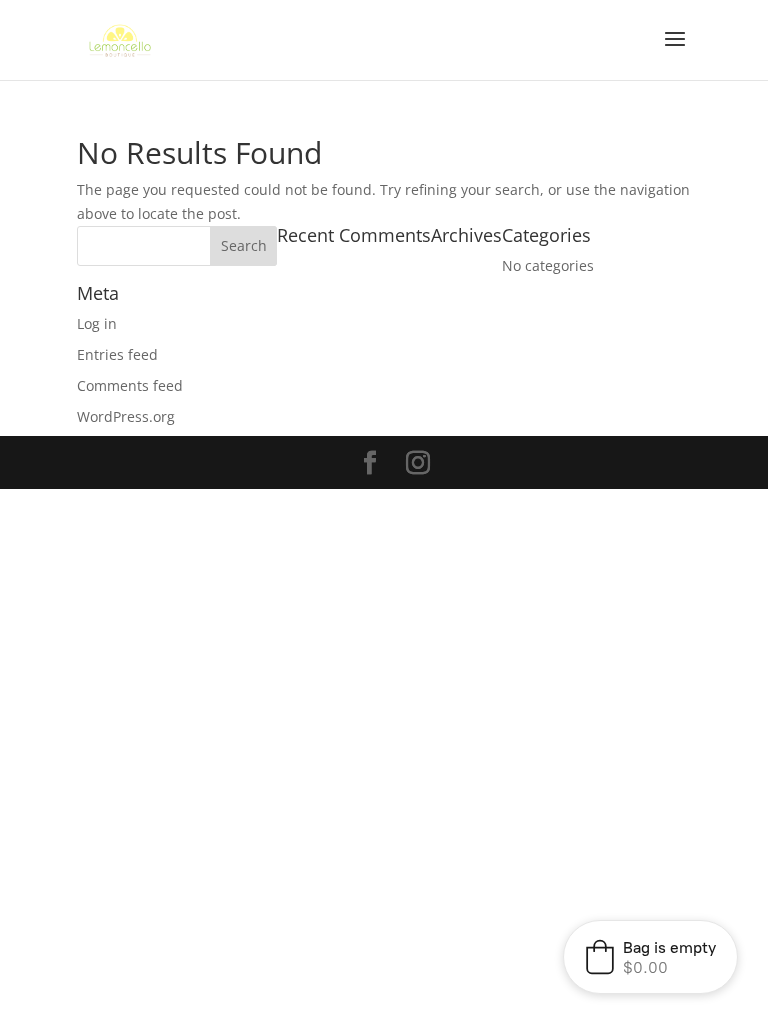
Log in (97, 323)
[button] (650, 957)
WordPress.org (126, 416)
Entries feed (117, 354)
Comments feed (130, 385)
